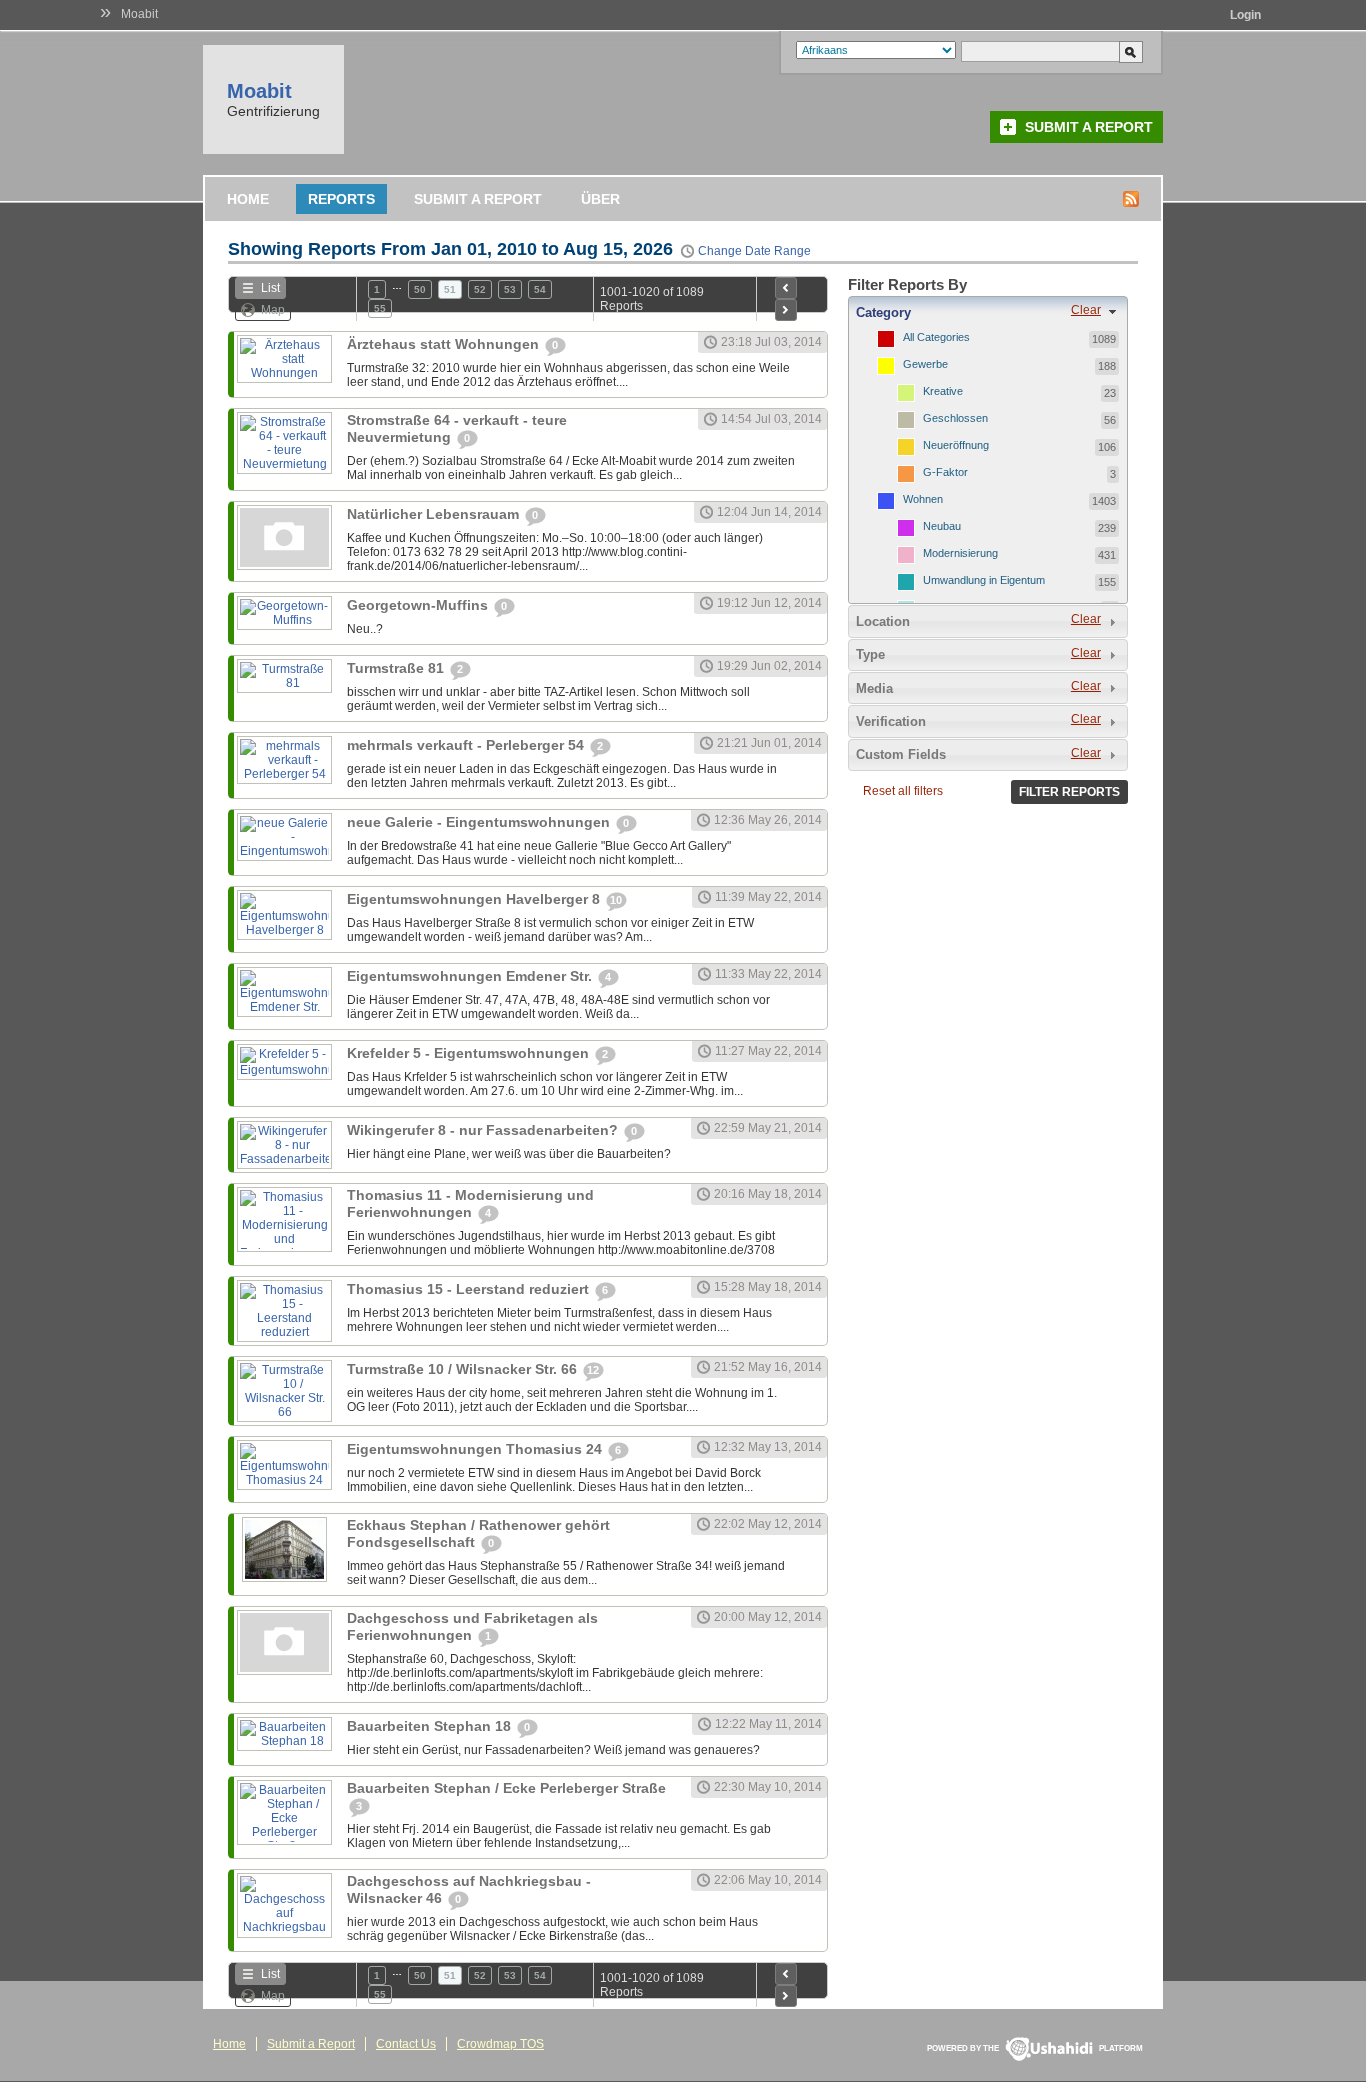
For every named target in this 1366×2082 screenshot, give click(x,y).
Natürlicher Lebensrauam (435, 514)
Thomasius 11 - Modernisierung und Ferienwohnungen (470, 1203)
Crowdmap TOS (500, 2044)
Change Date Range (754, 251)
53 (510, 289)
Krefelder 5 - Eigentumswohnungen (470, 1053)
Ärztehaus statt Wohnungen (445, 344)
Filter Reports (1069, 792)
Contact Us (406, 2044)
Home (248, 199)
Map (273, 310)
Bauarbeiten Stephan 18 (431, 1726)
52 (480, 289)
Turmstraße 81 (397, 668)
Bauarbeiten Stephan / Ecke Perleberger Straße (506, 1788)
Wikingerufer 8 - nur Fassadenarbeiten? (484, 1130)
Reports (341, 199)
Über (600, 199)
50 (420, 289)
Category (883, 312)
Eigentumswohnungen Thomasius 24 (476, 1449)
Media (874, 688)
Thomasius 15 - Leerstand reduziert (470, 1289)
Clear (1086, 310)
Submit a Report (1089, 127)
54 (540, 289)
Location (883, 621)
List (270, 288)
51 (450, 289)
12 (593, 1370)
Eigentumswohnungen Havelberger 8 (475, 899)
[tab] (988, 312)
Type (870, 654)
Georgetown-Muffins (419, 605)
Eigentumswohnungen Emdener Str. (471, 976)
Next (786, 310)
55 (380, 308)
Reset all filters (903, 791)
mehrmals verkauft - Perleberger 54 (467, 745)
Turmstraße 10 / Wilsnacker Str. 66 (464, 1369)
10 (616, 900)
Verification (891, 721)
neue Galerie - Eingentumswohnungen (480, 822)
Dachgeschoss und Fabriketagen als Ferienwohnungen (472, 1626)
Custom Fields (901, 754)
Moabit (139, 14)
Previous (786, 288)
